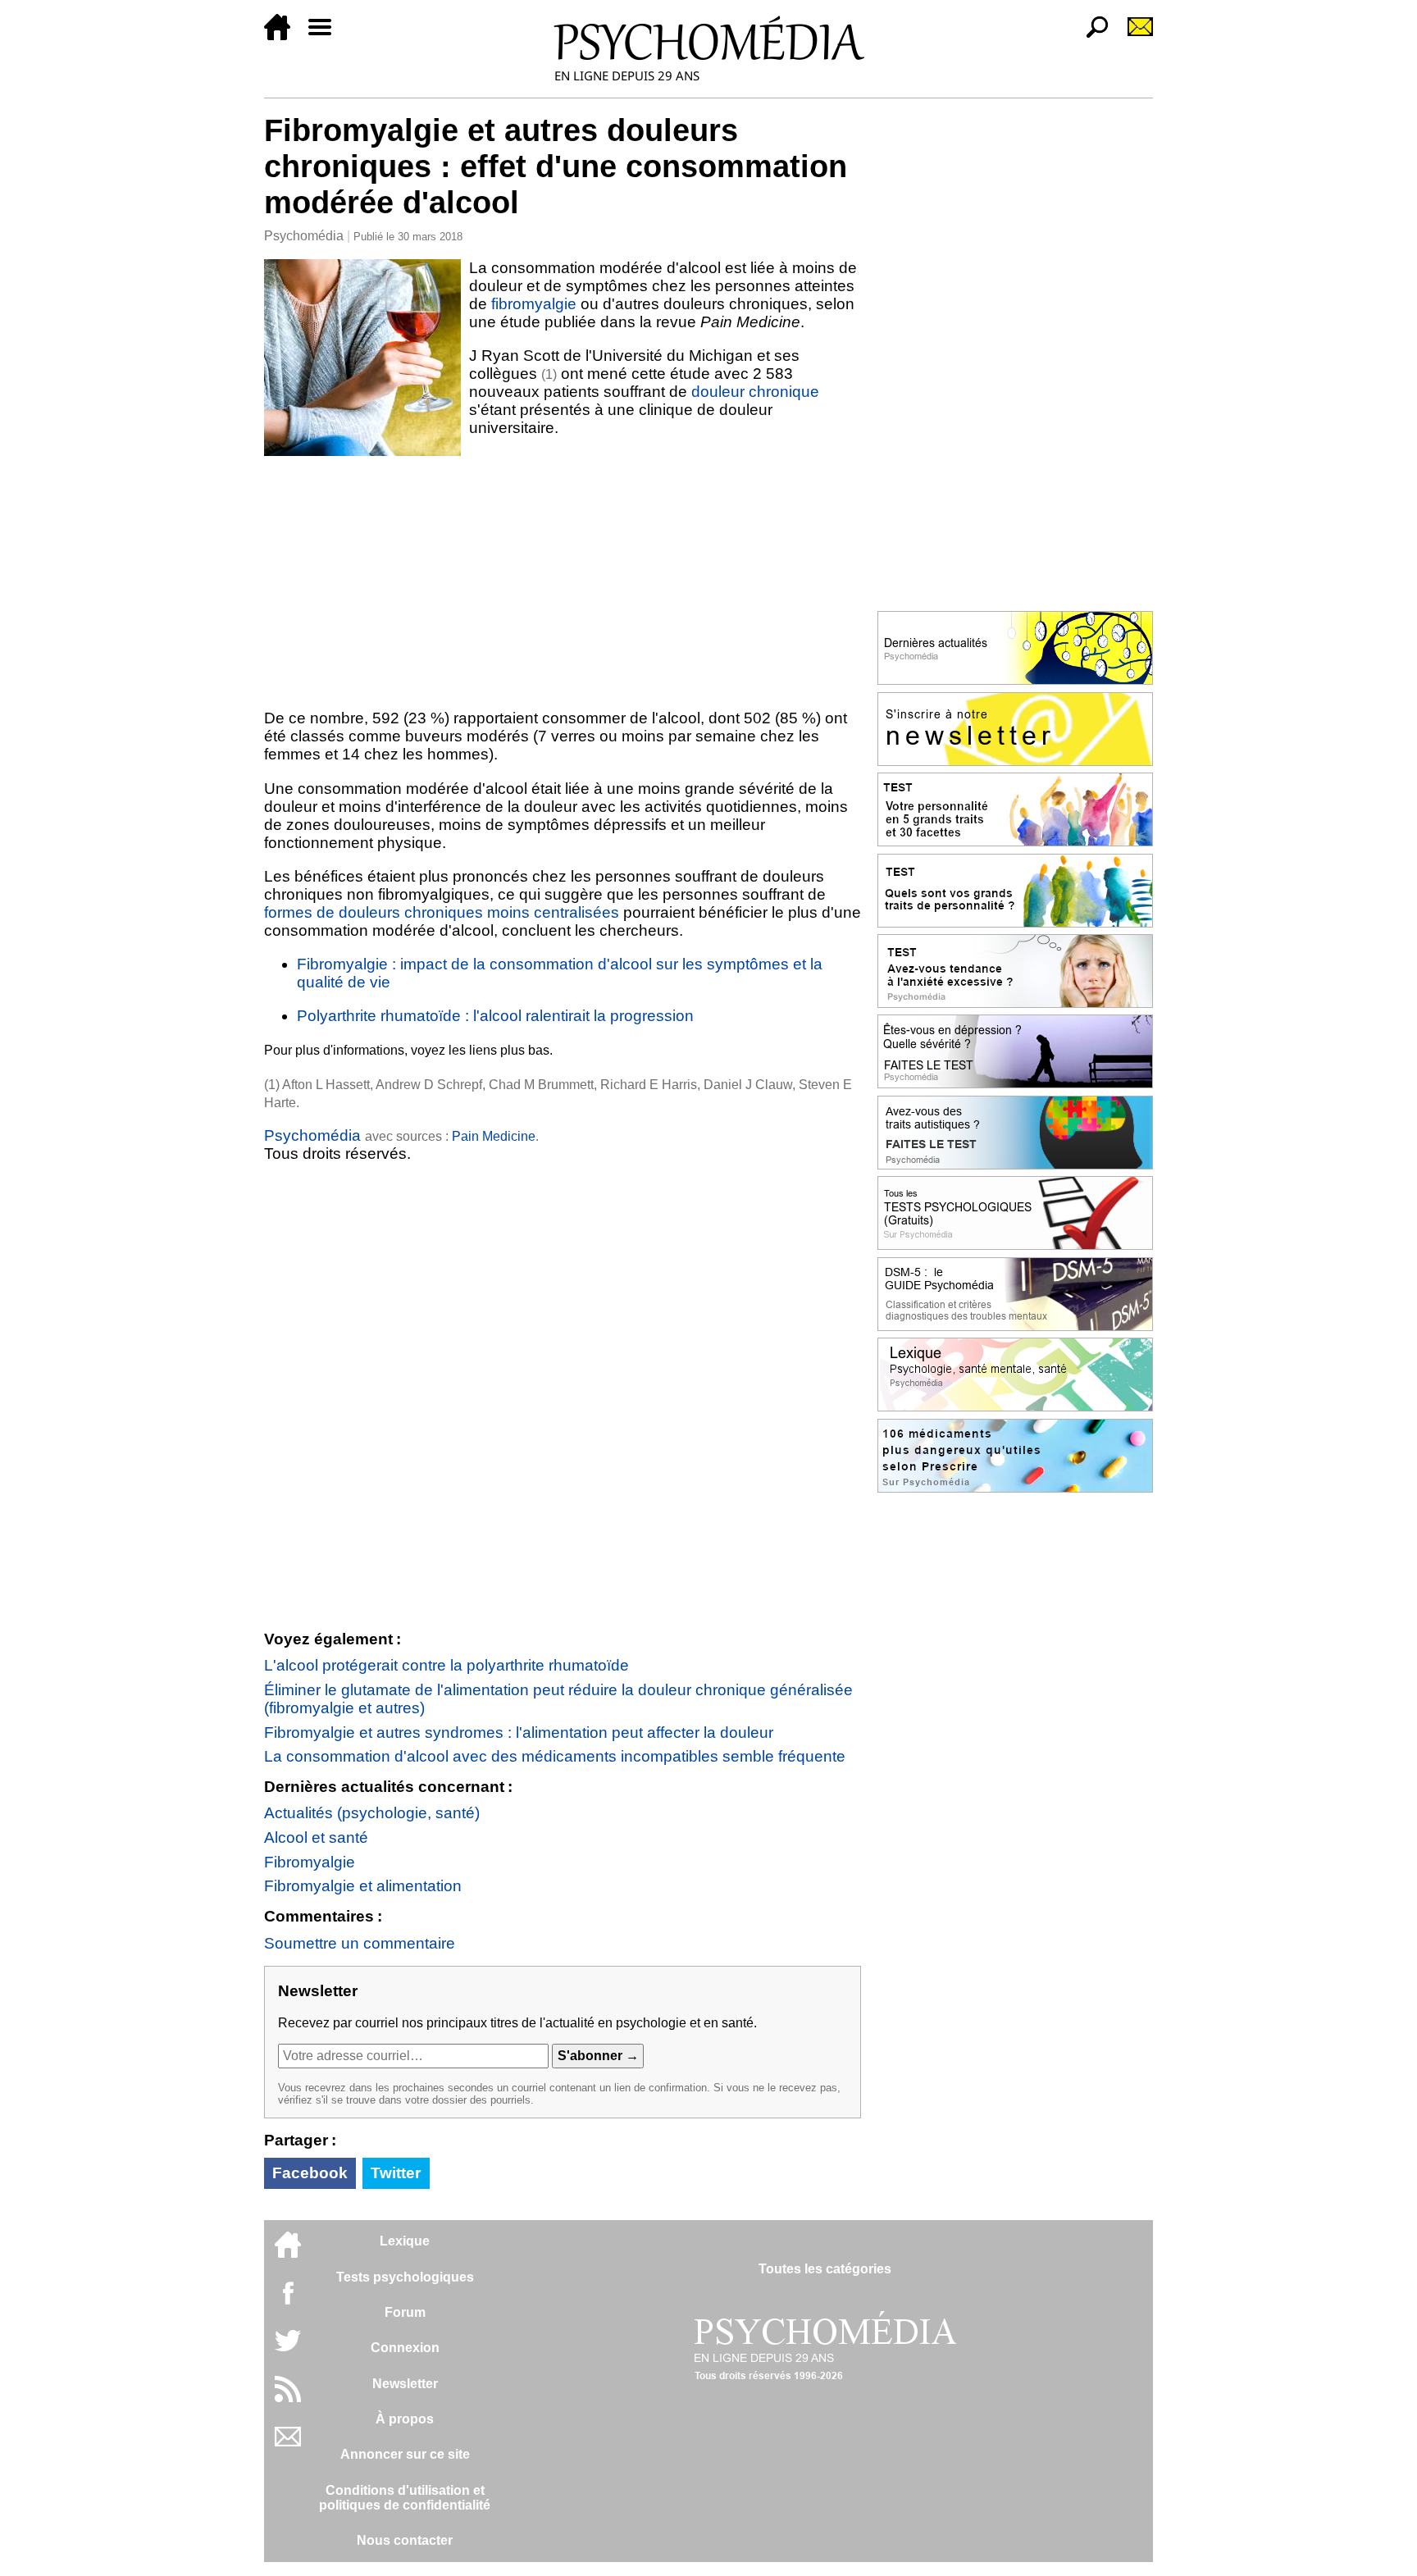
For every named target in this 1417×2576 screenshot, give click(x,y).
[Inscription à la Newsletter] (1133, 36)
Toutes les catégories (825, 2269)
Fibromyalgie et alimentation (363, 1886)
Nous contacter (405, 2540)
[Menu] (326, 36)
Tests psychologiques (405, 2277)
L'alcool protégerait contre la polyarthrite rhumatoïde (447, 1665)
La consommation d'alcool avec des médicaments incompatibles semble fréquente (555, 1756)
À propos (405, 2419)
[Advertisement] (563, 579)
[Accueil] (284, 36)
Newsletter (405, 2384)
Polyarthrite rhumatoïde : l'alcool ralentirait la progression (495, 1016)
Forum (405, 2312)
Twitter (396, 2173)
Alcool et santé (316, 1837)
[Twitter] (288, 2349)
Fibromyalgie (310, 1862)
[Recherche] (1091, 36)
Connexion (405, 2348)
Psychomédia (304, 236)
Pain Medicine (494, 1136)
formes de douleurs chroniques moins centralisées (442, 912)
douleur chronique (755, 392)
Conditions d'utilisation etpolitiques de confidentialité (405, 2498)
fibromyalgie (536, 304)
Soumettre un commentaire (360, 1943)
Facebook (310, 2173)
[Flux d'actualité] (288, 2398)
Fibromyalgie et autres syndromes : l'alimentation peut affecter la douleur (519, 1733)
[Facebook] (288, 2301)
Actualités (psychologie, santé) (372, 1813)
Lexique (405, 2241)
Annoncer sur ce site (405, 2454)
